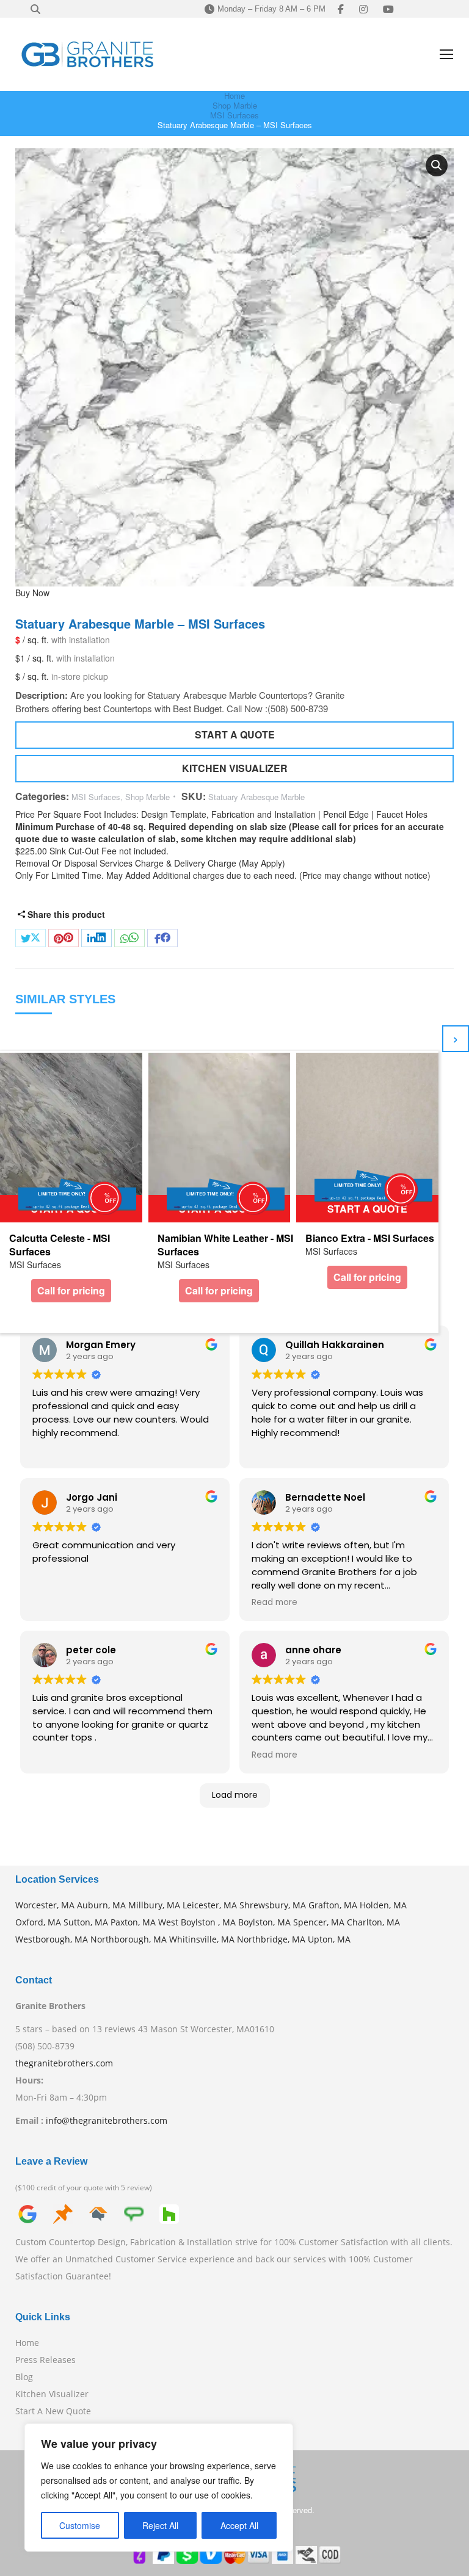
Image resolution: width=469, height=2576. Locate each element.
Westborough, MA (52, 1939)
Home (27, 2343)
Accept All (239, 2525)
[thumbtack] (63, 2213)
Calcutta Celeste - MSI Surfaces (60, 1245)
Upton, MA (329, 1939)
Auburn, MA (101, 1905)
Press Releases (45, 2360)
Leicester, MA (210, 1905)
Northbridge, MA (271, 1939)
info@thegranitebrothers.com (107, 2120)
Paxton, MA (133, 1922)
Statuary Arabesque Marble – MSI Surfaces (140, 624)
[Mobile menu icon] (446, 54)
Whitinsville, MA (202, 1939)
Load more (235, 1795)
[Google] (27, 2213)
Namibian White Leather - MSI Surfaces (225, 1245)
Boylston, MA (264, 1922)
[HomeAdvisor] (98, 2213)
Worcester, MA (45, 1905)
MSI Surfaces (96, 797)
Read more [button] (274, 1603)
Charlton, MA (373, 1922)
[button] (437, 165)
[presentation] (456, 1039)
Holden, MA (383, 1905)
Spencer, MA (319, 1922)
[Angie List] (134, 2213)
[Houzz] (169, 2213)
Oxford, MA (38, 1922)
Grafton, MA (333, 1905)
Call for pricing (71, 1290)
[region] (159, 2488)
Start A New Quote (53, 2411)
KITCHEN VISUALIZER (235, 768)
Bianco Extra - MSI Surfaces (370, 1238)
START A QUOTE (235, 734)
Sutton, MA (86, 1922)
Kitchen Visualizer (52, 2394)
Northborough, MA (129, 1939)
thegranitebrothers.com (64, 2063)
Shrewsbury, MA (273, 1905)
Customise (80, 2525)
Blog (24, 2377)
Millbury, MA (154, 1905)
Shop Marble (147, 797)
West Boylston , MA (197, 1922)
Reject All (160, 2525)
